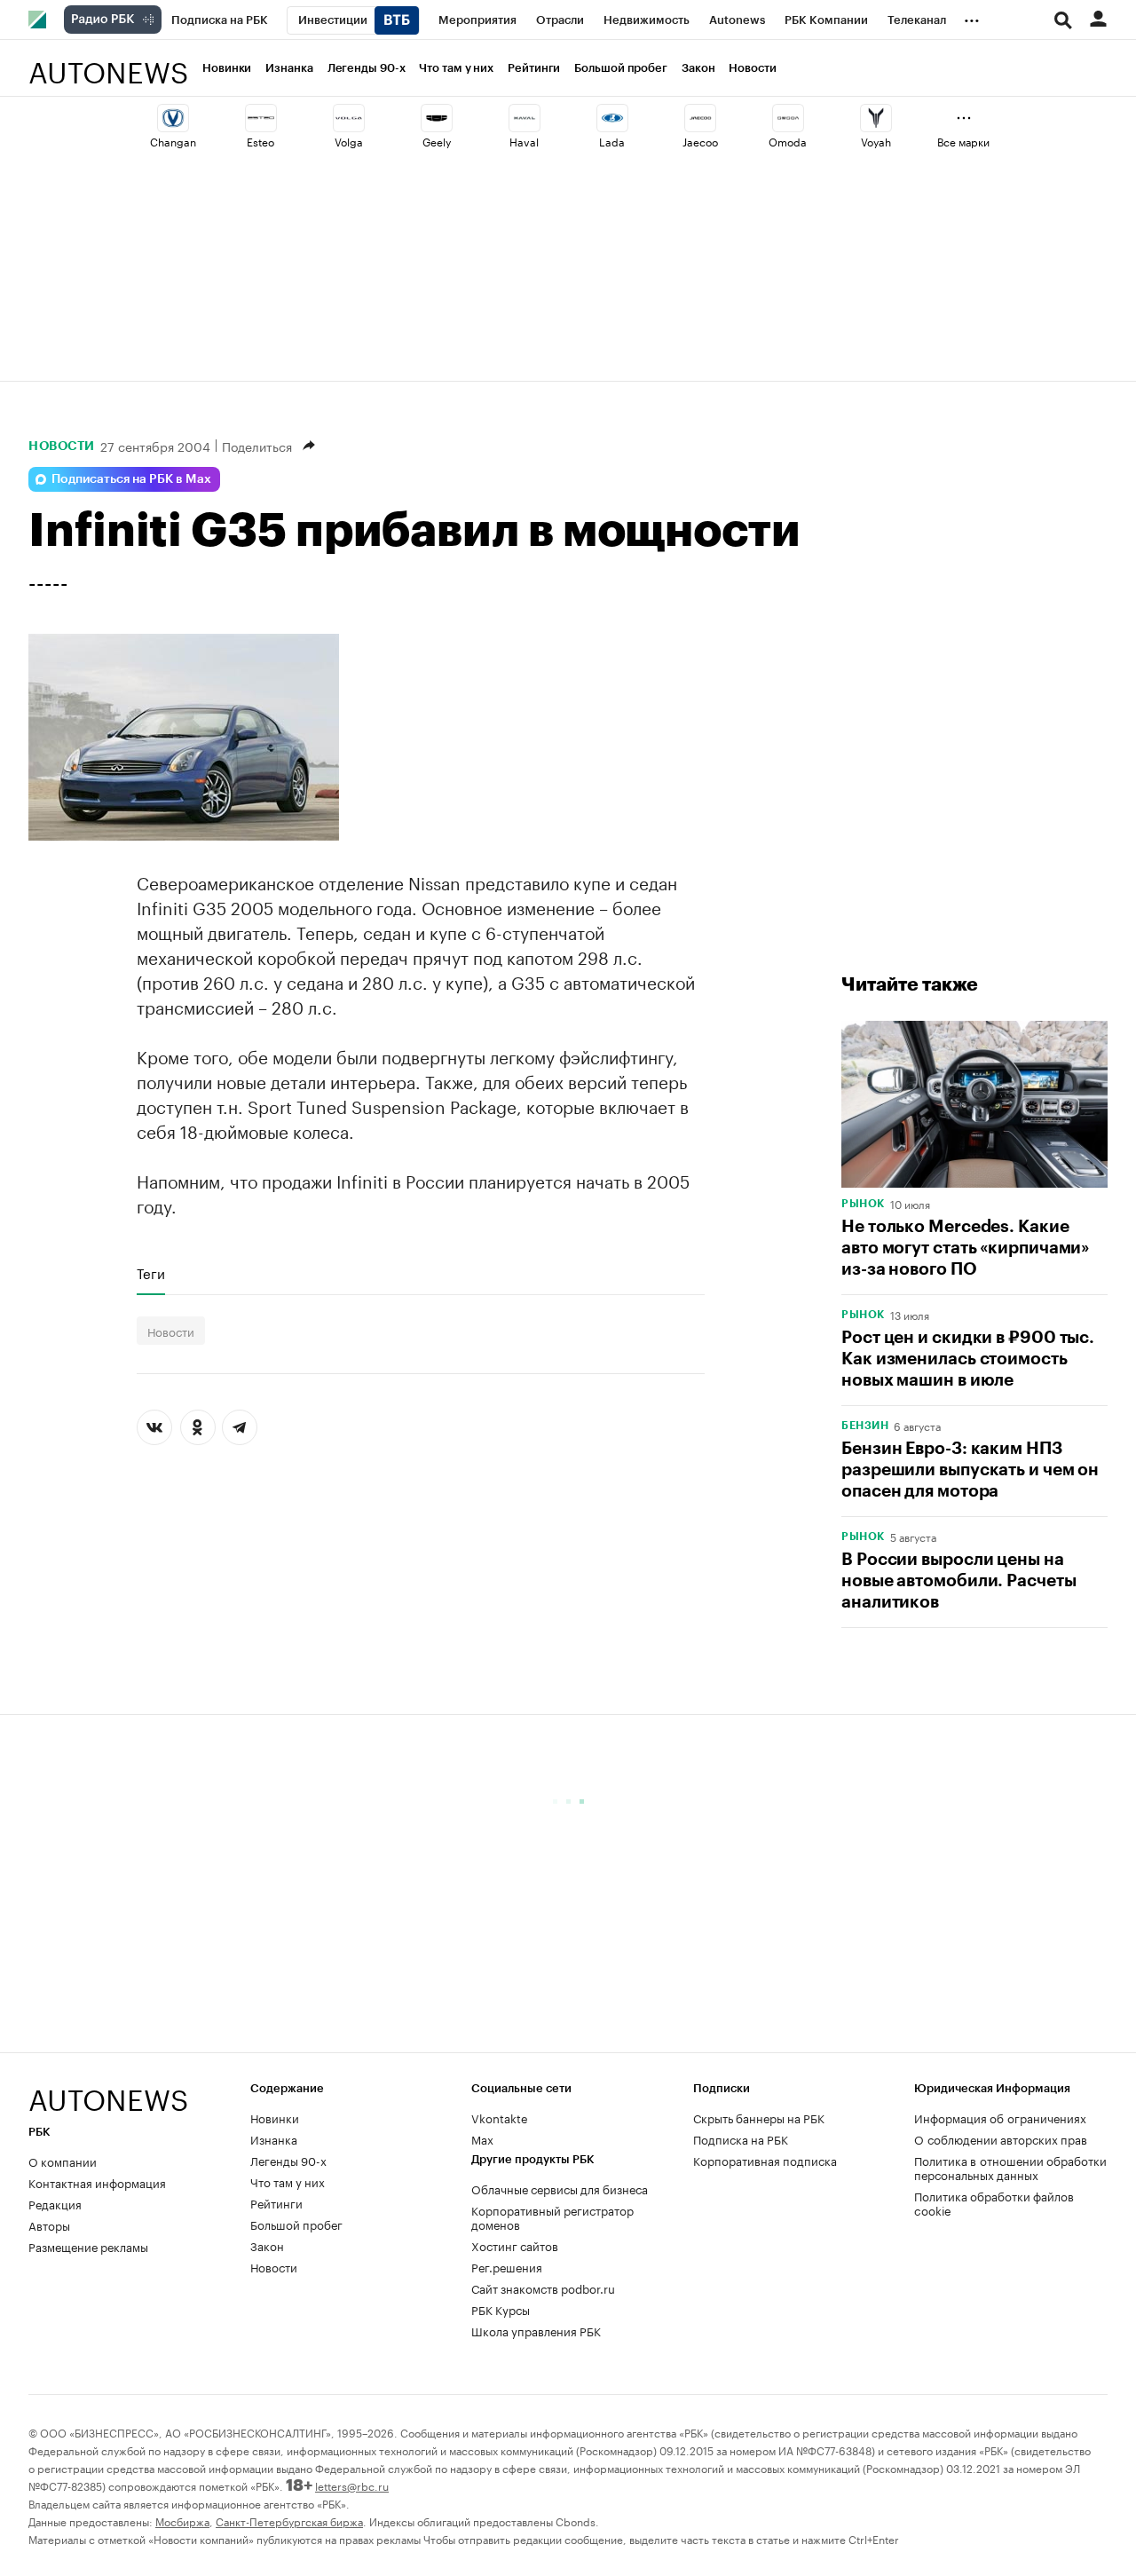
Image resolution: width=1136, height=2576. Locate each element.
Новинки (227, 68)
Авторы (49, 2224)
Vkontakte (500, 2117)
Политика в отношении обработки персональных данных (1010, 2167)
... (972, 17)
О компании (63, 2161)
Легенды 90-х (367, 68)
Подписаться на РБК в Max (131, 479)
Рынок (863, 1204)
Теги (151, 1273)
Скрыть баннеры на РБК (759, 2117)
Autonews (108, 63)
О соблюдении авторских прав (1001, 2138)
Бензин (865, 1426)
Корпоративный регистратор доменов (552, 2216)
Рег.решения (507, 2266)
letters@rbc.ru (352, 2485)
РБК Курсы (501, 2309)
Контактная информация (97, 2182)
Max (482, 2138)
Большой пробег (621, 68)
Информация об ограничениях (1000, 2117)
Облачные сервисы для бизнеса (560, 2188)
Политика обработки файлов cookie (994, 2202)
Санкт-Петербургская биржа (289, 2521)
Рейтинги (534, 68)
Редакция (55, 2203)
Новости (752, 68)
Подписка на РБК (741, 2138)
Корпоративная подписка (765, 2160)
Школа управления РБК (536, 2330)
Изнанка (289, 68)
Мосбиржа (182, 2521)
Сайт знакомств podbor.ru (543, 2288)
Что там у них (456, 68)
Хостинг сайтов (515, 2245)
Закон (698, 68)
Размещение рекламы (88, 2246)
